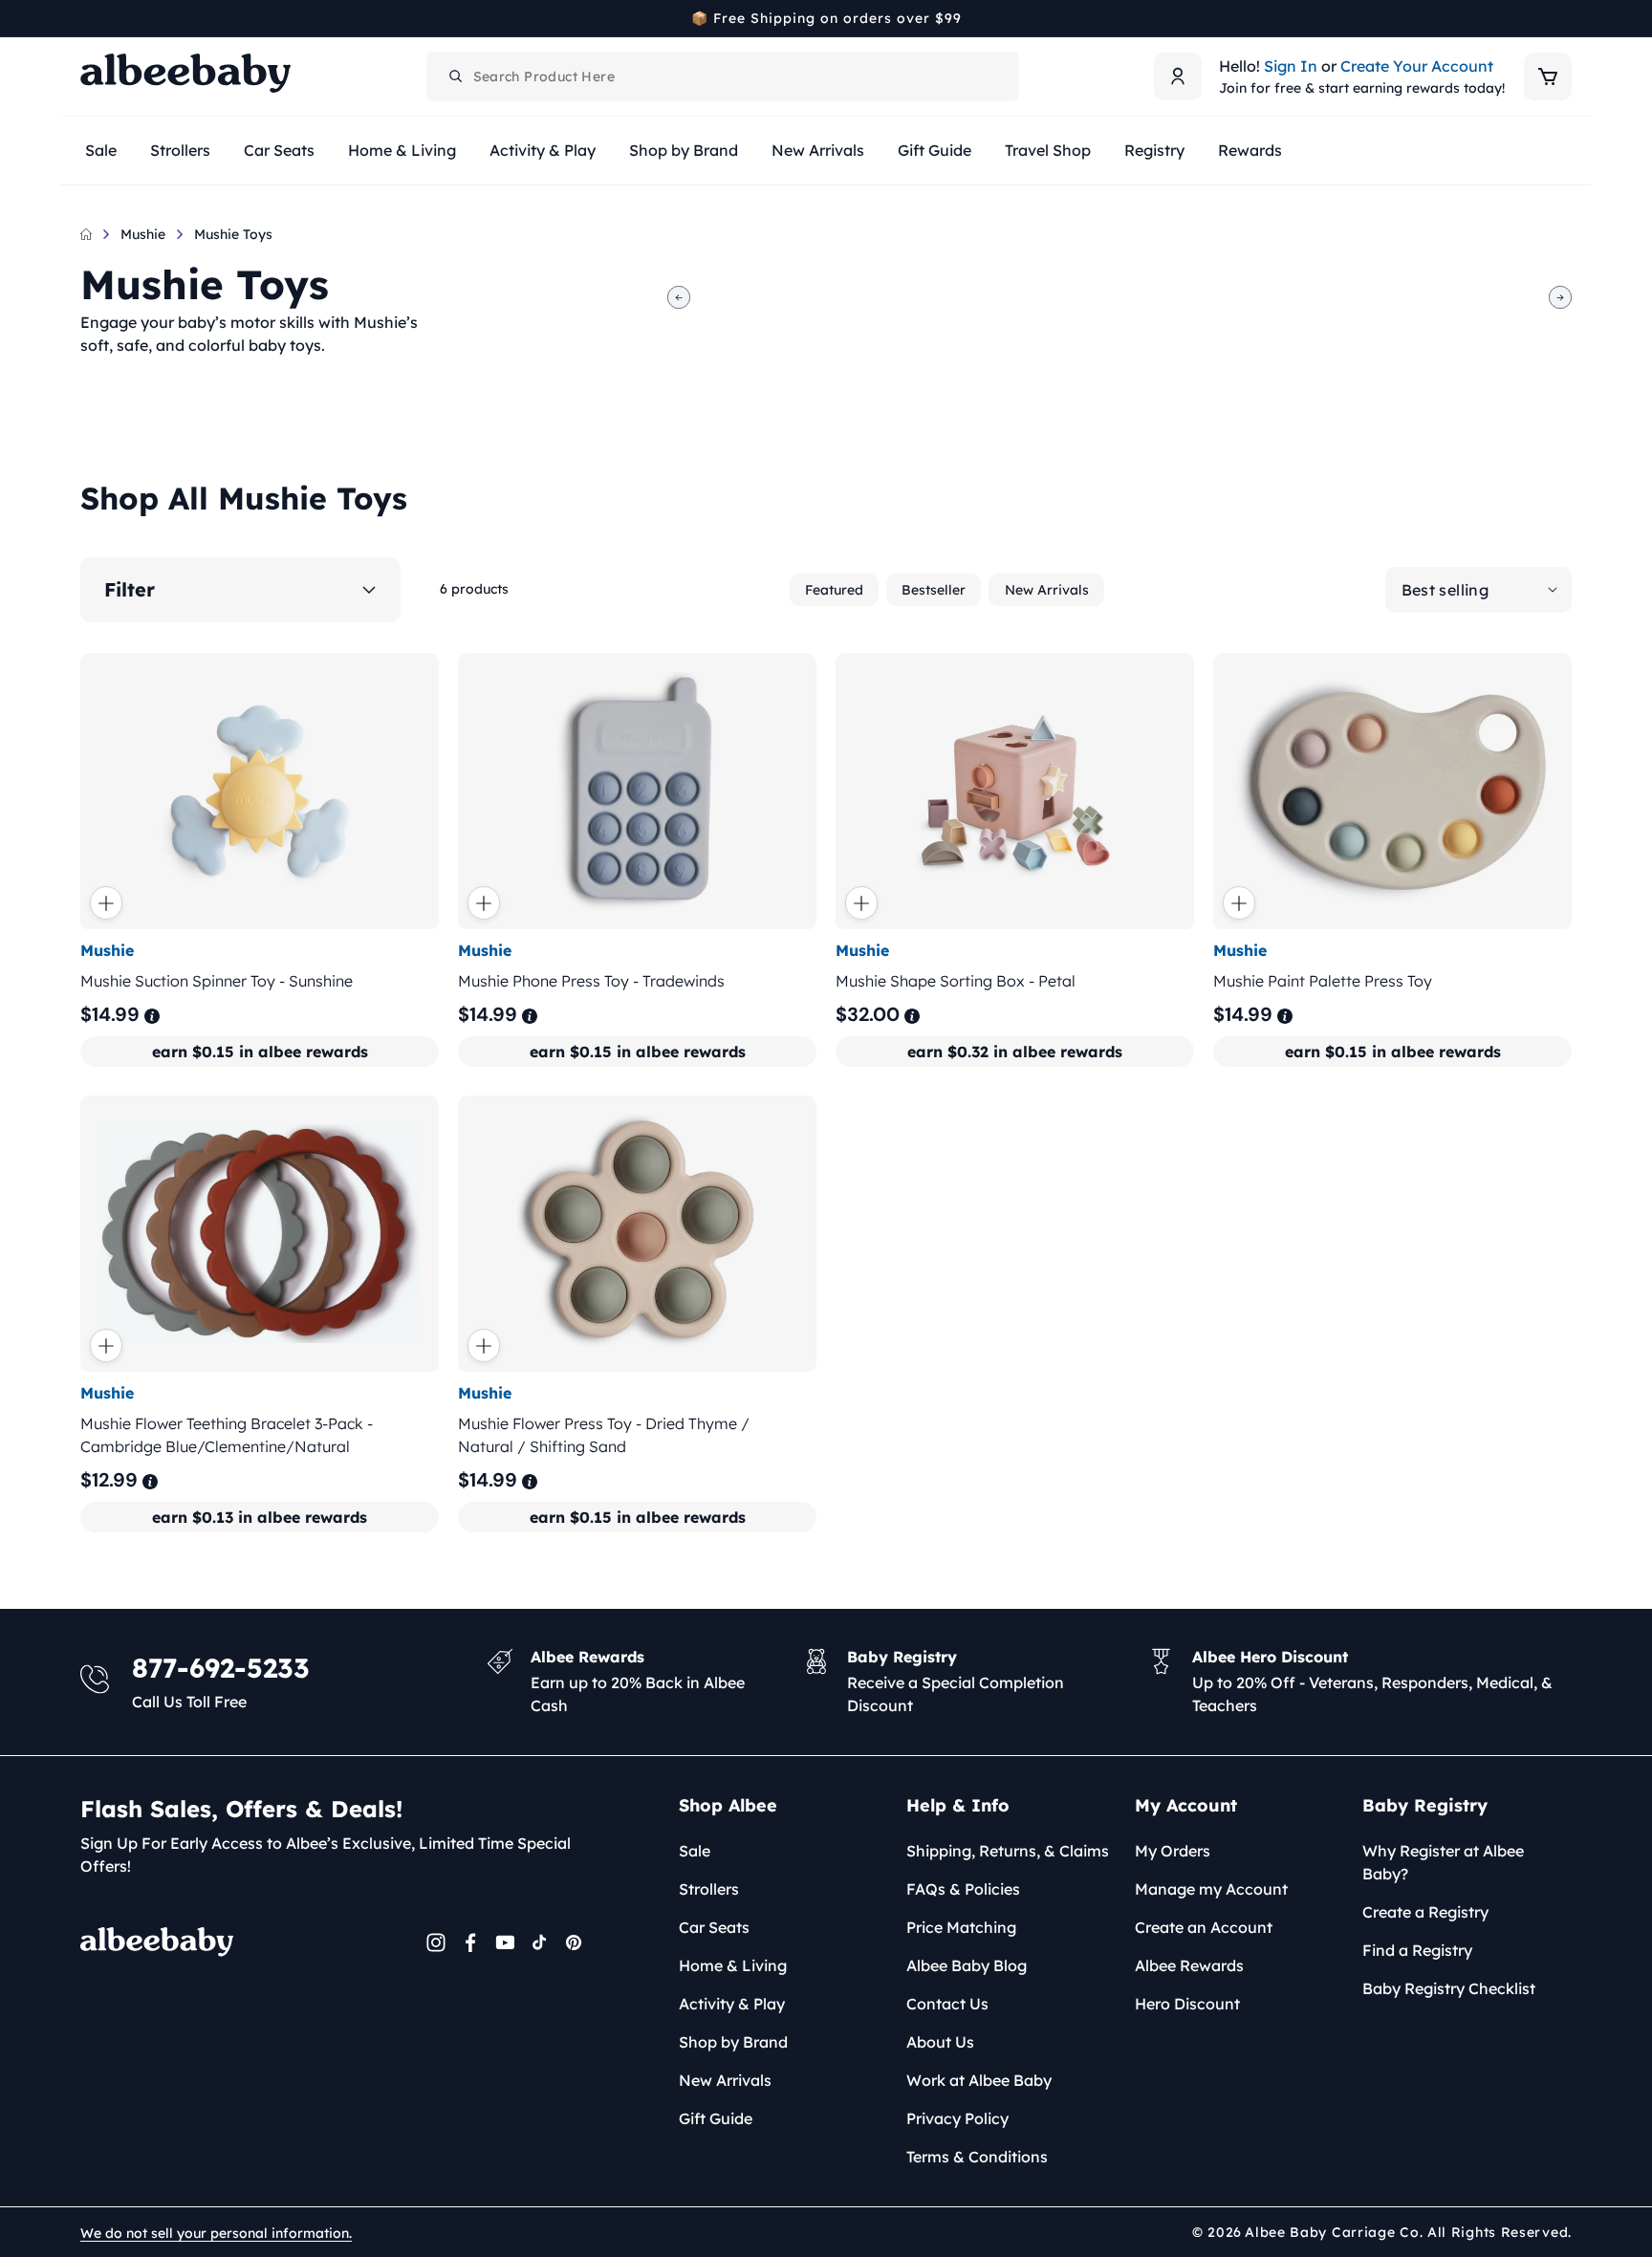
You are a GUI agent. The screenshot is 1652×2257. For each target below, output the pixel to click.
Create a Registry (1425, 1912)
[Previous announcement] (87, 18)
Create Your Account (1417, 66)
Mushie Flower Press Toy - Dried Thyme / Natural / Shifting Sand (604, 1435)
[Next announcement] (1565, 18)
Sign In (1291, 66)
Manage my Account (1211, 1889)
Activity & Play (732, 2004)
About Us (940, 2042)
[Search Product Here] (456, 76)
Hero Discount (1187, 2004)
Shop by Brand (733, 2042)
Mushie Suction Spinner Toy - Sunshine (217, 981)
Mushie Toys (233, 234)
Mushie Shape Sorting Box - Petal (956, 981)
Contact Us (947, 2004)
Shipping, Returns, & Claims (1008, 1851)
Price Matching (961, 1927)
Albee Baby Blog (967, 1965)
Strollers (709, 1889)
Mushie (143, 234)
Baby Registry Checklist (1449, 1988)
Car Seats (714, 1927)
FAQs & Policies (963, 1889)
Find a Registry (1417, 1950)
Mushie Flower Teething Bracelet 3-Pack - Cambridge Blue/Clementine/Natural (227, 1435)
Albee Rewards (1189, 1965)
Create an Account (1204, 1927)
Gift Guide (716, 2118)
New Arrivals (1047, 590)
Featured (834, 590)
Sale (695, 1851)
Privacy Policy (957, 2118)
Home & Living (733, 1965)
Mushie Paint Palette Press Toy (1323, 981)
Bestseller (934, 590)
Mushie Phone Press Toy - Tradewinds (591, 981)
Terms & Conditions (977, 2157)
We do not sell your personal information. (216, 2233)
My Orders (1173, 1851)
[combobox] (723, 76)
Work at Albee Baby (979, 2080)
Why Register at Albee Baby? (1443, 1862)
